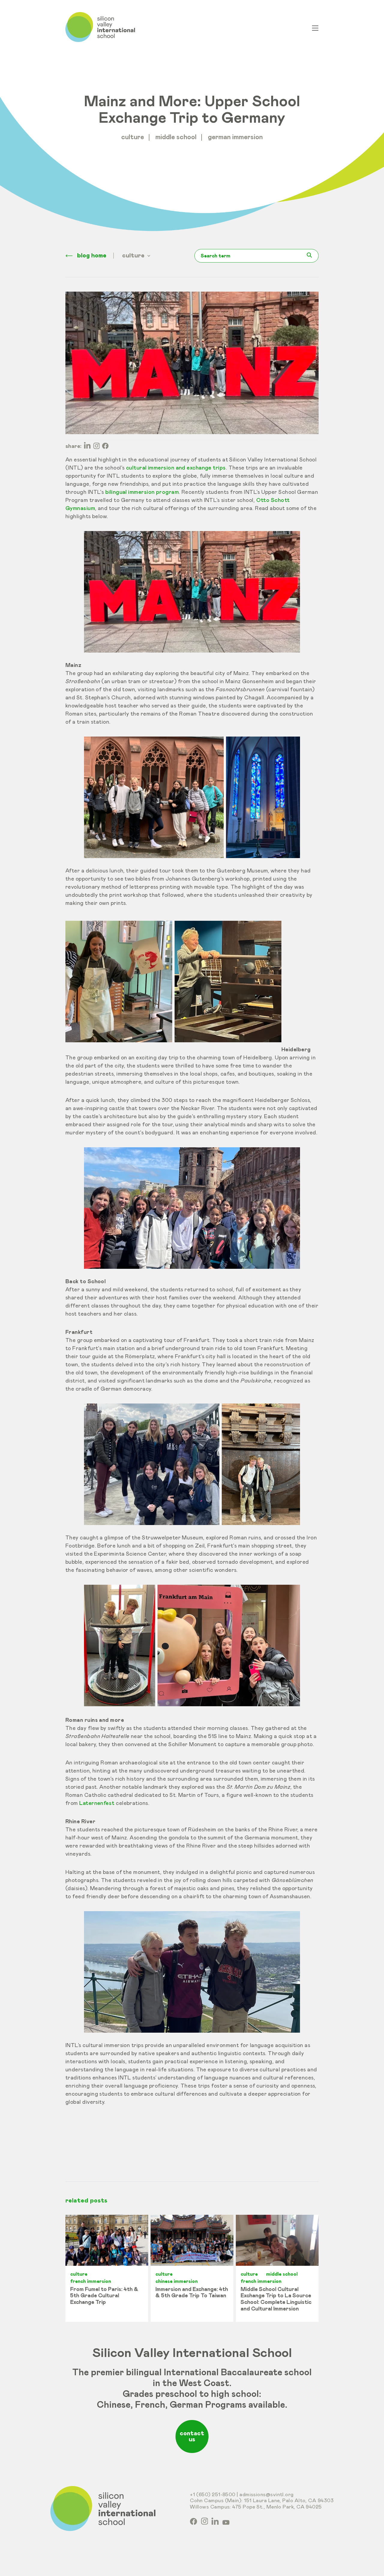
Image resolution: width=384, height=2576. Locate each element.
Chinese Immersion (177, 2281)
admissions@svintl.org (267, 2495)
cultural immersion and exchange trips (176, 468)
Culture (133, 137)
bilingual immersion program (142, 492)
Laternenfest (97, 1803)
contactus (192, 2436)
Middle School (176, 137)
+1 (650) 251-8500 (213, 2495)
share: (73, 446)
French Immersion (91, 2281)
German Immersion (235, 137)
